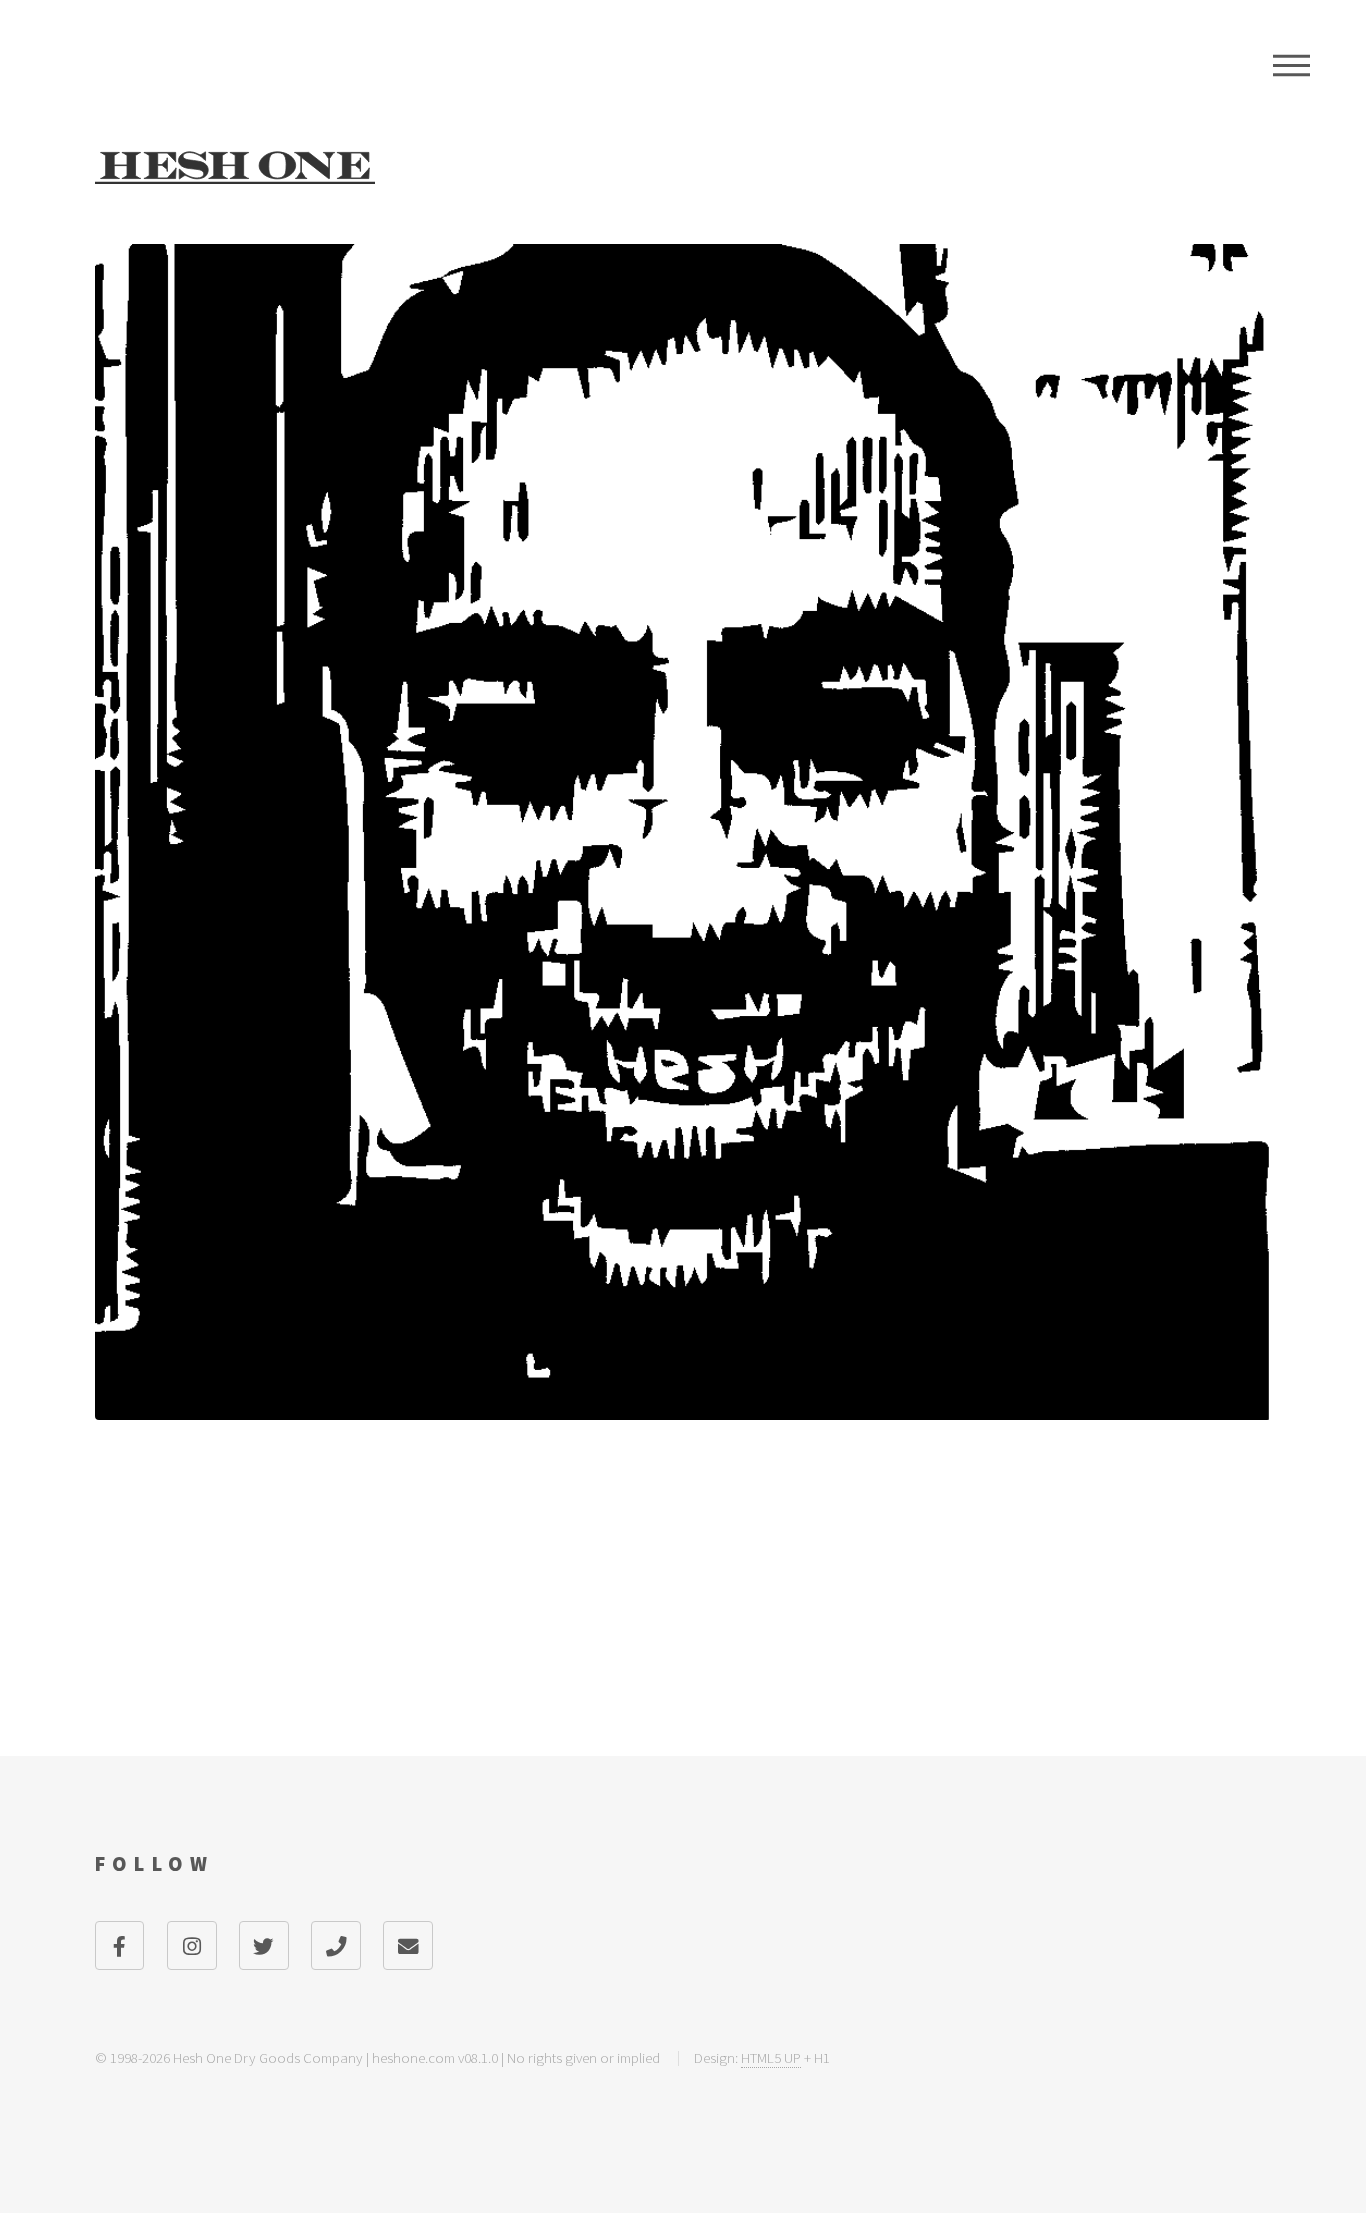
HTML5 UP (771, 2057)
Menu (1291, 65)
